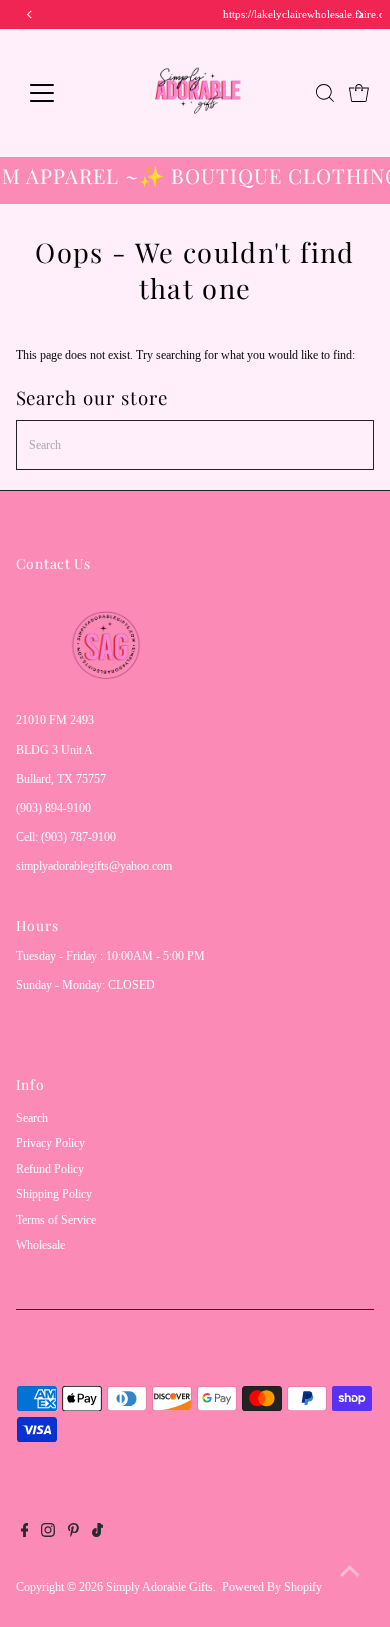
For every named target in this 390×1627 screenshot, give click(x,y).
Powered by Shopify (272, 1587)
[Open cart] (359, 93)
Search (32, 1118)
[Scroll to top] (350, 1572)
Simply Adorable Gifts (159, 1587)
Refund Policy (50, 1169)
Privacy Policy (50, 1143)
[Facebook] (25, 1533)
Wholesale (40, 1245)
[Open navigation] (58, 93)
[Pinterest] (73, 1533)
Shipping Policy (54, 1194)
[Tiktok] (97, 1533)
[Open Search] (325, 93)
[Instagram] (48, 1533)
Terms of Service (56, 1220)
